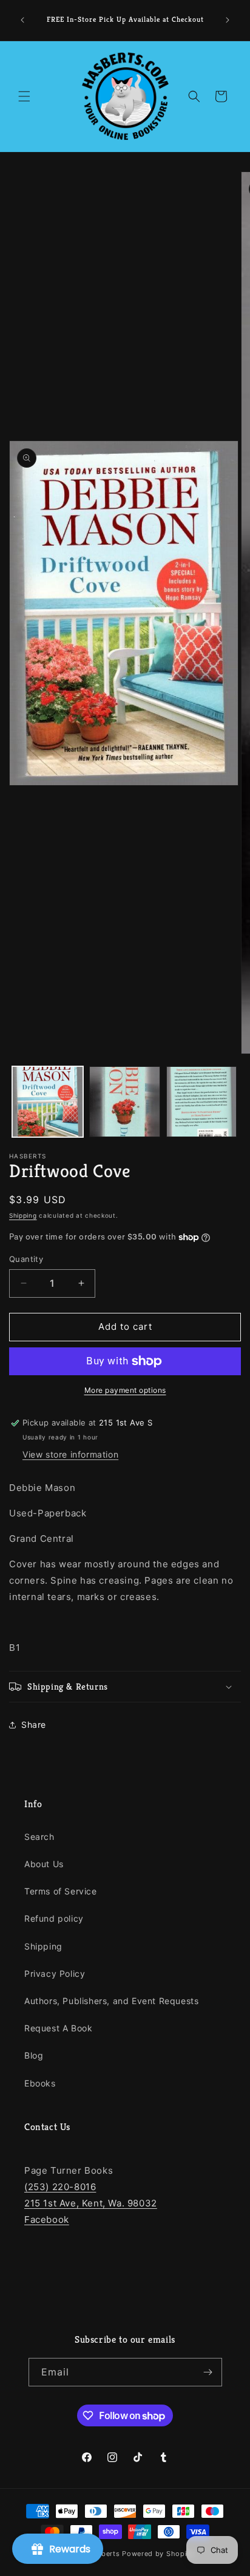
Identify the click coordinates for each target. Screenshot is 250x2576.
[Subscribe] (208, 2372)
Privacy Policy (55, 1973)
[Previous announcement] (22, 20)
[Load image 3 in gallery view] (202, 1102)
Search (39, 1837)
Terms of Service (61, 1891)
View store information (70, 1454)
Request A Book (58, 2028)
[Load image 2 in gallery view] (125, 1102)
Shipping (23, 1215)
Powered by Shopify (158, 2554)
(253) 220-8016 (60, 2187)
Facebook (47, 2219)
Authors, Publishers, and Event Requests (111, 2001)
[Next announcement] (228, 20)
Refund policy (54, 1918)
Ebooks (40, 2083)
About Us (44, 1864)
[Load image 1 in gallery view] (48, 1102)
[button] (24, 96)
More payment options (125, 1390)
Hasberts (104, 2554)
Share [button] (34, 1725)
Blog (34, 2055)
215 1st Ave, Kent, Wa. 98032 (91, 2203)
